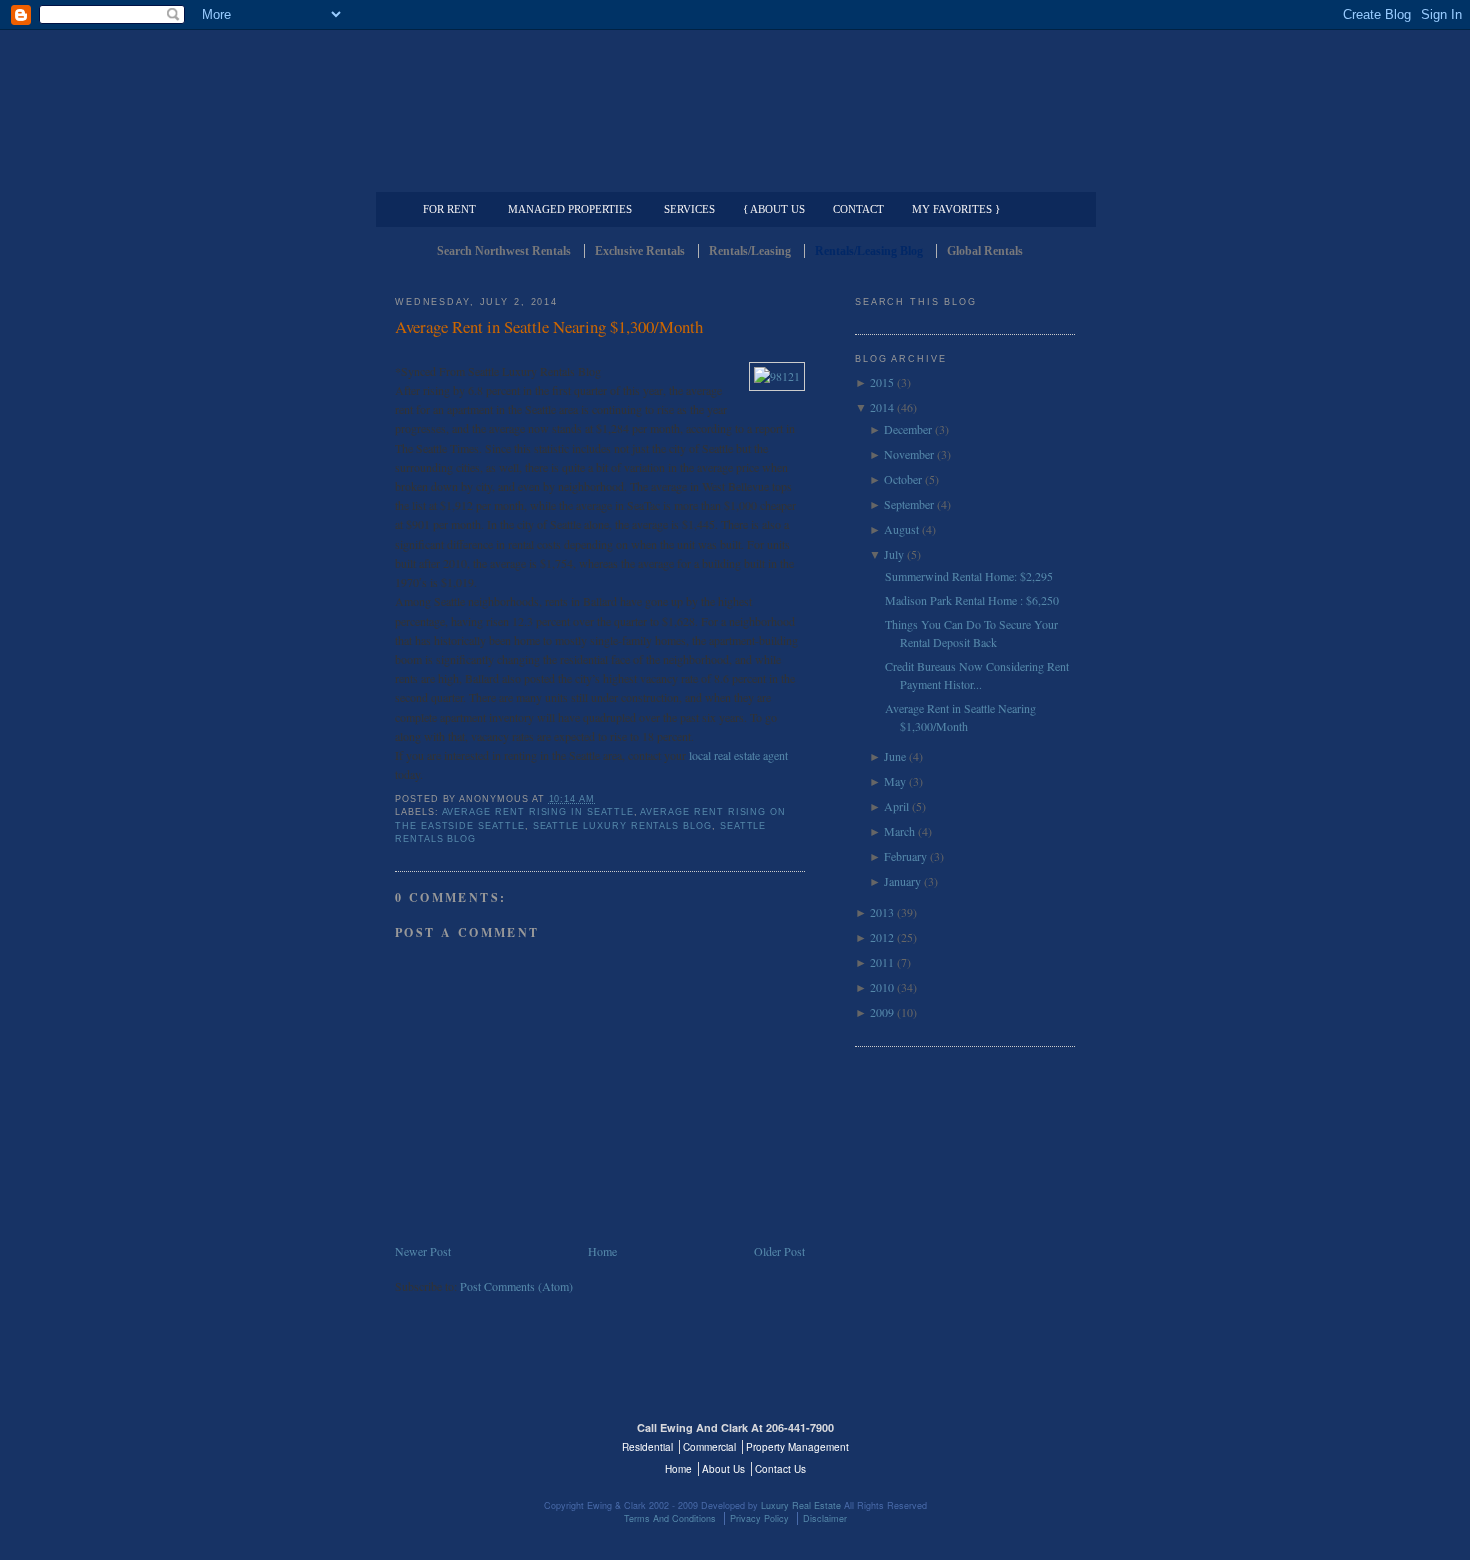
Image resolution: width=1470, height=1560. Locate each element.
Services (689, 209)
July (894, 554)
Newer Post (423, 1251)
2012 (882, 937)
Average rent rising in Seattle (538, 812)
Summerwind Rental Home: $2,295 (969, 576)
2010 (882, 987)
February (905, 856)
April (896, 806)
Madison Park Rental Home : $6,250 (972, 600)
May (895, 781)
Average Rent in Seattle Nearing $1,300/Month (549, 326)
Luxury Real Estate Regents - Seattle (482, 1440)
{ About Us (774, 209)
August (901, 529)
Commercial (731, 176)
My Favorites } (956, 209)
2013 (882, 912)
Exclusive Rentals (640, 251)
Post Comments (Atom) (516, 1286)
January (902, 881)
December (908, 429)
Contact (858, 209)
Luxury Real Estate (988, 1440)
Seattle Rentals (735, 95)
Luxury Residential (497, 176)
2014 (882, 407)
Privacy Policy (759, 1518)
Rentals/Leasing (750, 251)
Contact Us (780, 1469)
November (909, 454)
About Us (723, 1469)
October (903, 479)
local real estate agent (738, 755)
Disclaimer (825, 1518)
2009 (882, 1012)
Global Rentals (985, 251)
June (895, 756)
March (899, 831)
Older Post (779, 1251)
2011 (882, 962)
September (909, 504)
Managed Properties (570, 209)
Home (602, 1251)
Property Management (970, 176)
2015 (882, 382)
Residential (647, 1447)
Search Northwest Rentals (504, 251)
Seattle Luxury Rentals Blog (622, 826)
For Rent (449, 209)
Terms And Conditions (670, 1518)
